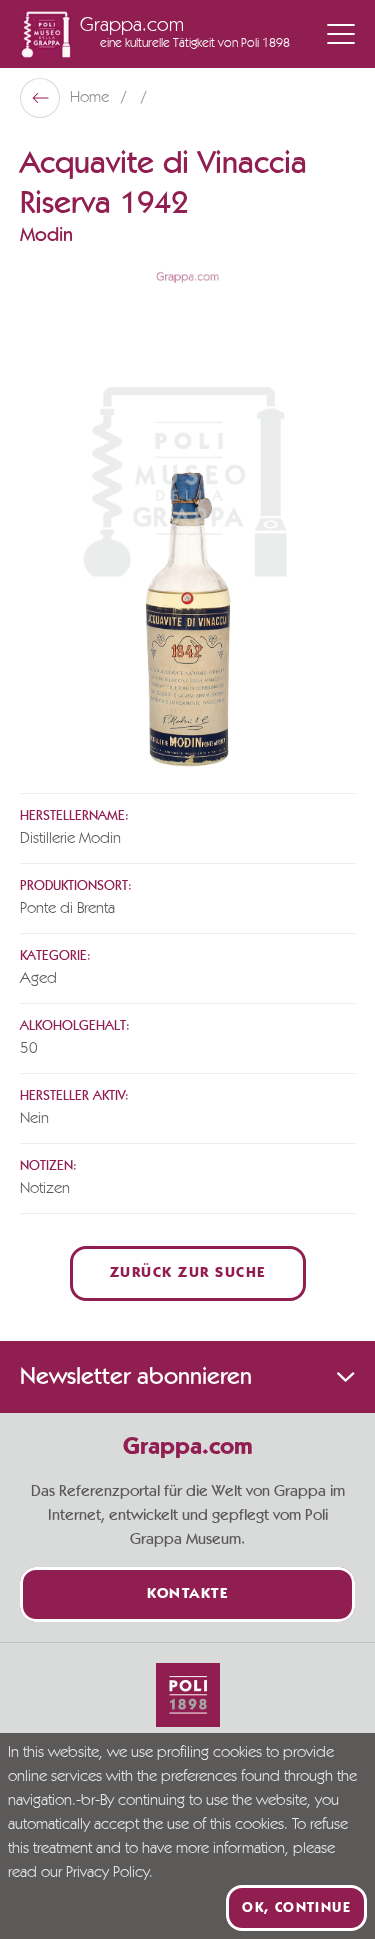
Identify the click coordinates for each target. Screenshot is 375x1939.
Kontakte (187, 1594)
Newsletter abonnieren (136, 1377)
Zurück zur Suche (188, 1273)
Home (91, 98)
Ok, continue (296, 1908)
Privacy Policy (107, 1873)
